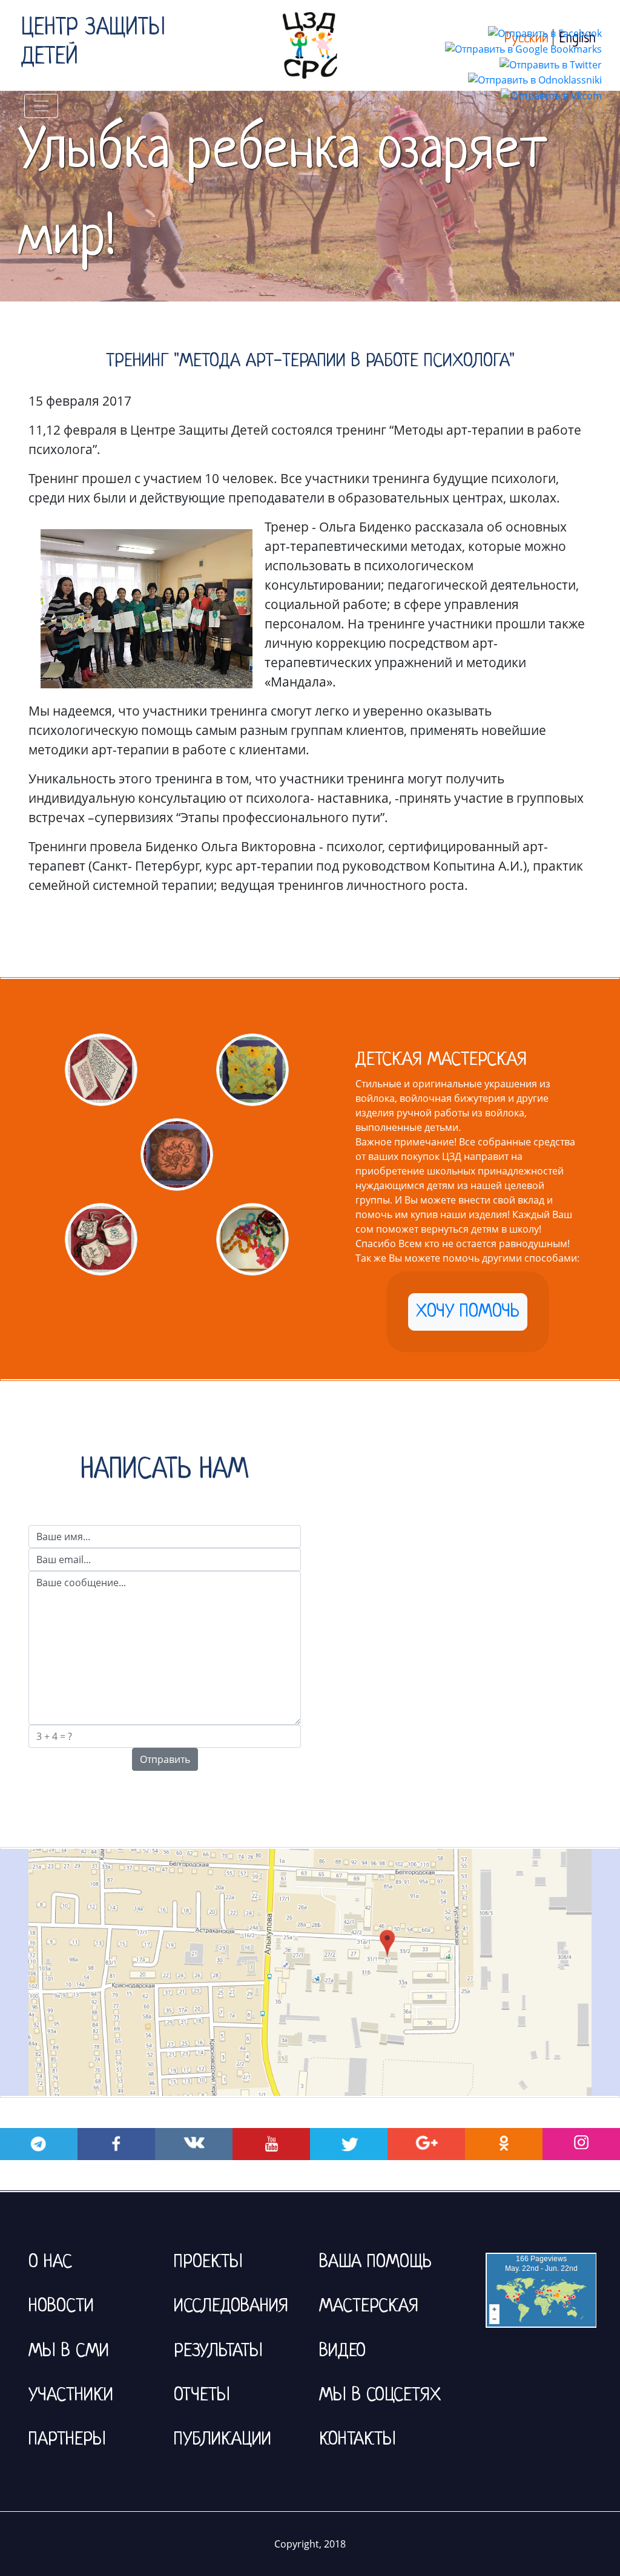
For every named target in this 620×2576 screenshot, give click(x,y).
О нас (50, 2262)
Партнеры (67, 2440)
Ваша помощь (375, 2262)
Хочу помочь (468, 1312)
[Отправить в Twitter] (551, 64)
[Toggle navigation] (41, 106)
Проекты (208, 2262)
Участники (71, 2396)
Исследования (231, 2307)
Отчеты (202, 2396)
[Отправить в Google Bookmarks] (523, 48)
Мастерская (369, 2307)
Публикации (223, 2440)
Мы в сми (69, 2351)
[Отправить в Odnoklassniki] (535, 79)
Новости (61, 2307)
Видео (342, 2351)
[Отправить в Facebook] (545, 32)
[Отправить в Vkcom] (551, 94)
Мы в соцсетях (380, 2396)
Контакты (358, 2440)
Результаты (218, 2351)
